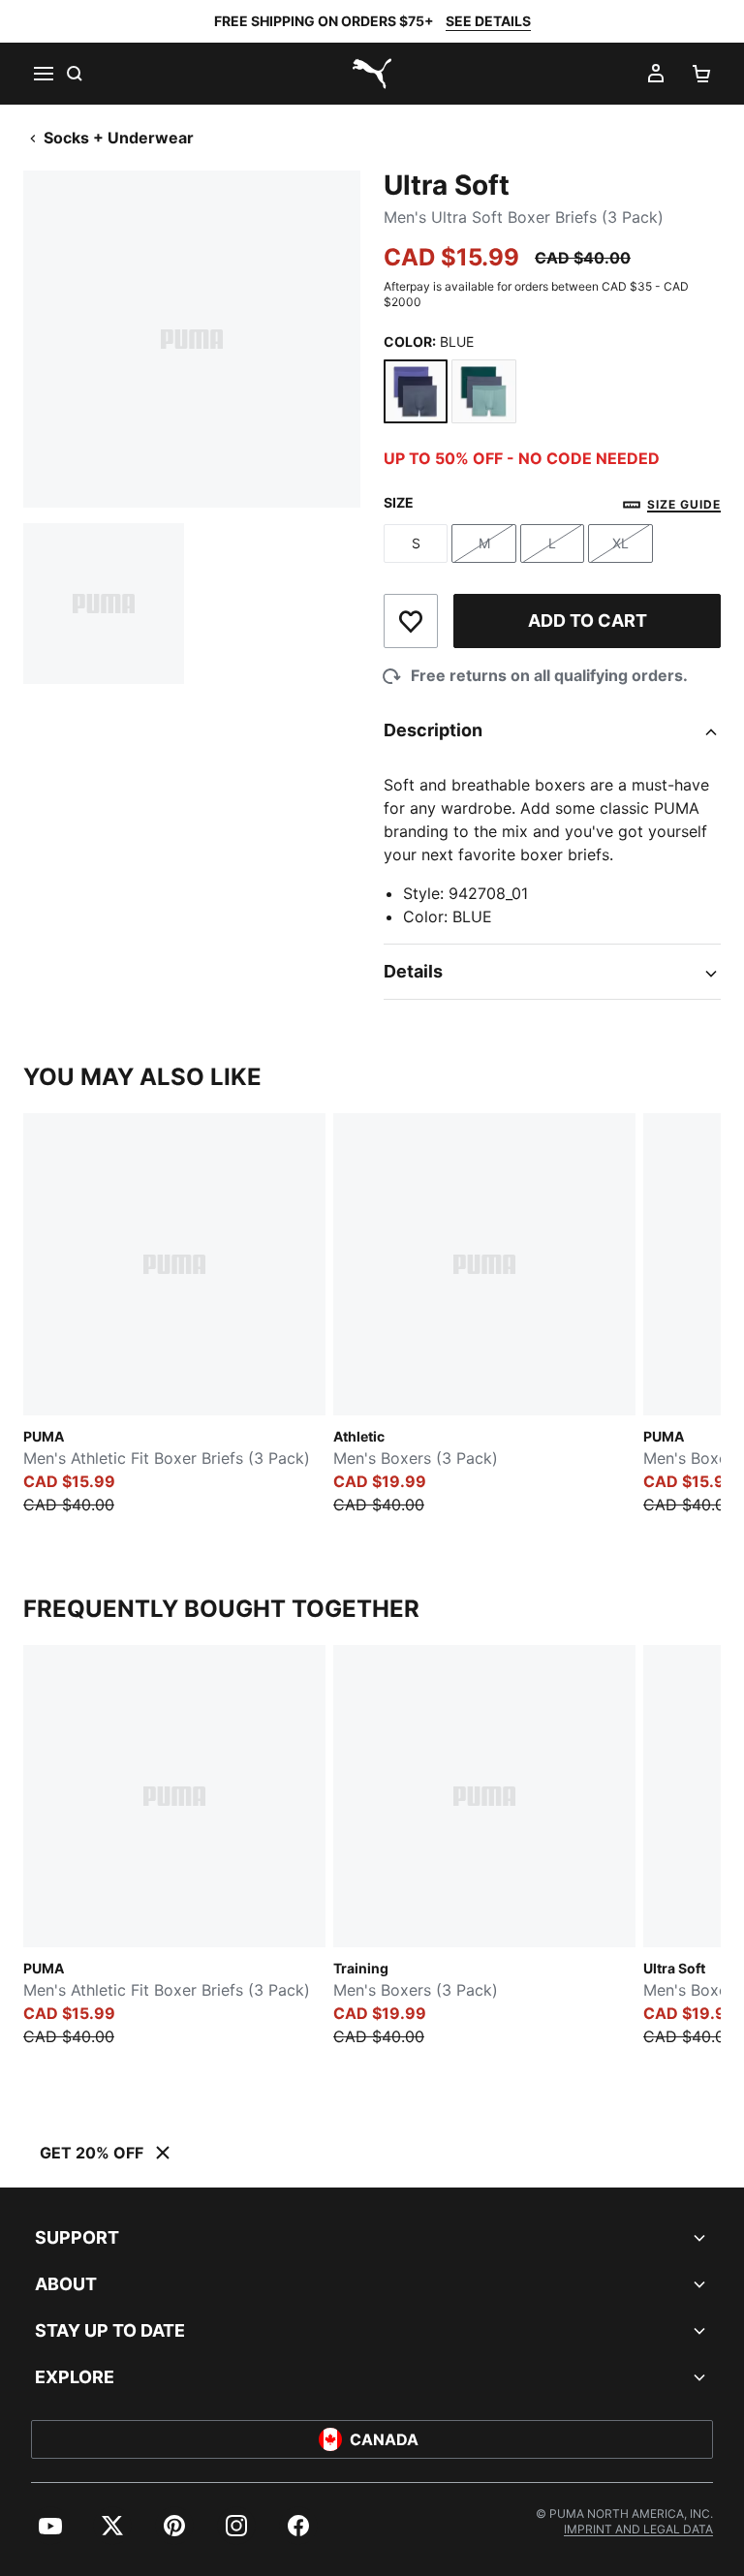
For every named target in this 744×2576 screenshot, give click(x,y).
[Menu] (43, 74)
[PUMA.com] (372, 74)
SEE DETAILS (488, 21)
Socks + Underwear (119, 138)
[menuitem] (50, 2526)
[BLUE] (416, 391)
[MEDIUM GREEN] (483, 391)
